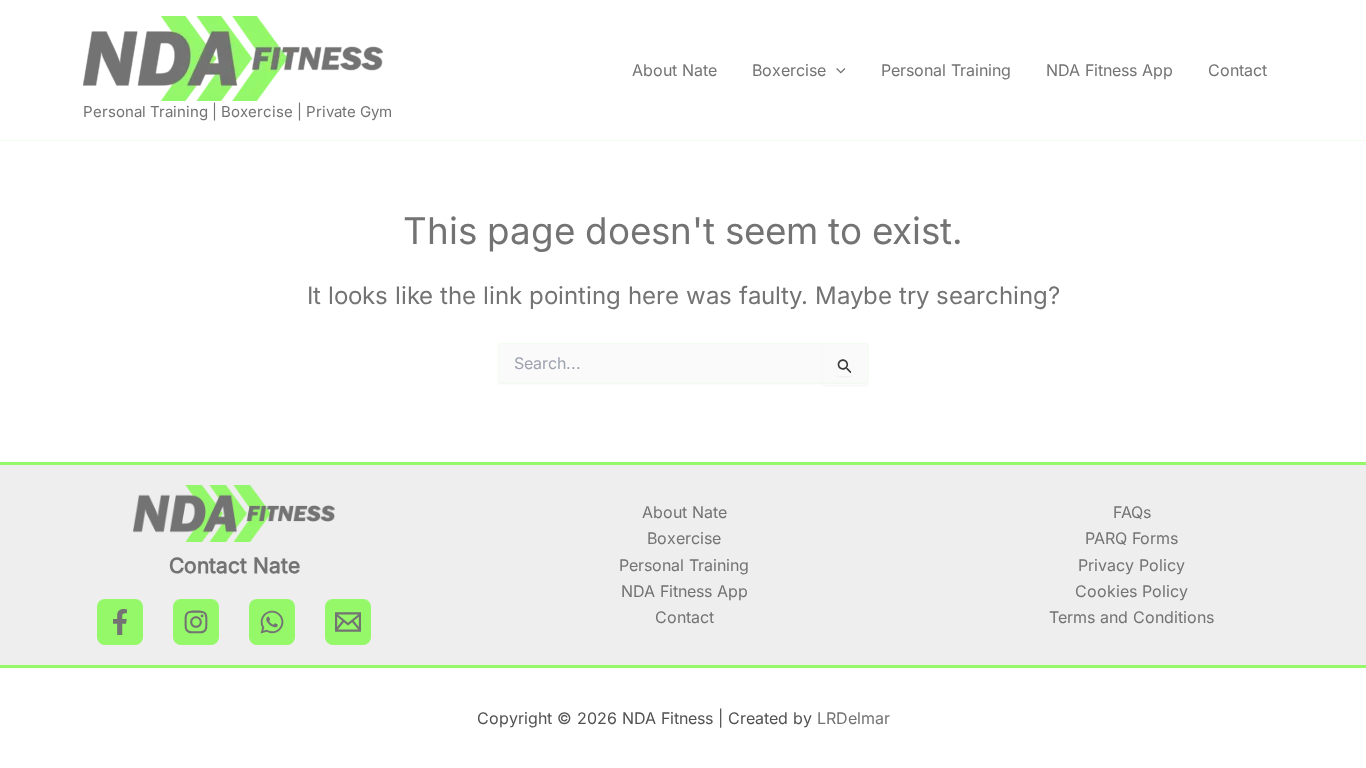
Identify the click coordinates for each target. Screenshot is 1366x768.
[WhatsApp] (272, 622)
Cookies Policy (1131, 591)
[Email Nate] (348, 622)
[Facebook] (120, 622)
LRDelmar (853, 718)
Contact (1237, 70)
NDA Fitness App (1109, 70)
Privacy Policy (1131, 565)
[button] (836, 70)
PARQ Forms (1131, 538)
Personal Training (946, 70)
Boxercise (789, 70)
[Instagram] (196, 622)
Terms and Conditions (1131, 617)
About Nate (674, 70)
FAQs (1132, 512)
